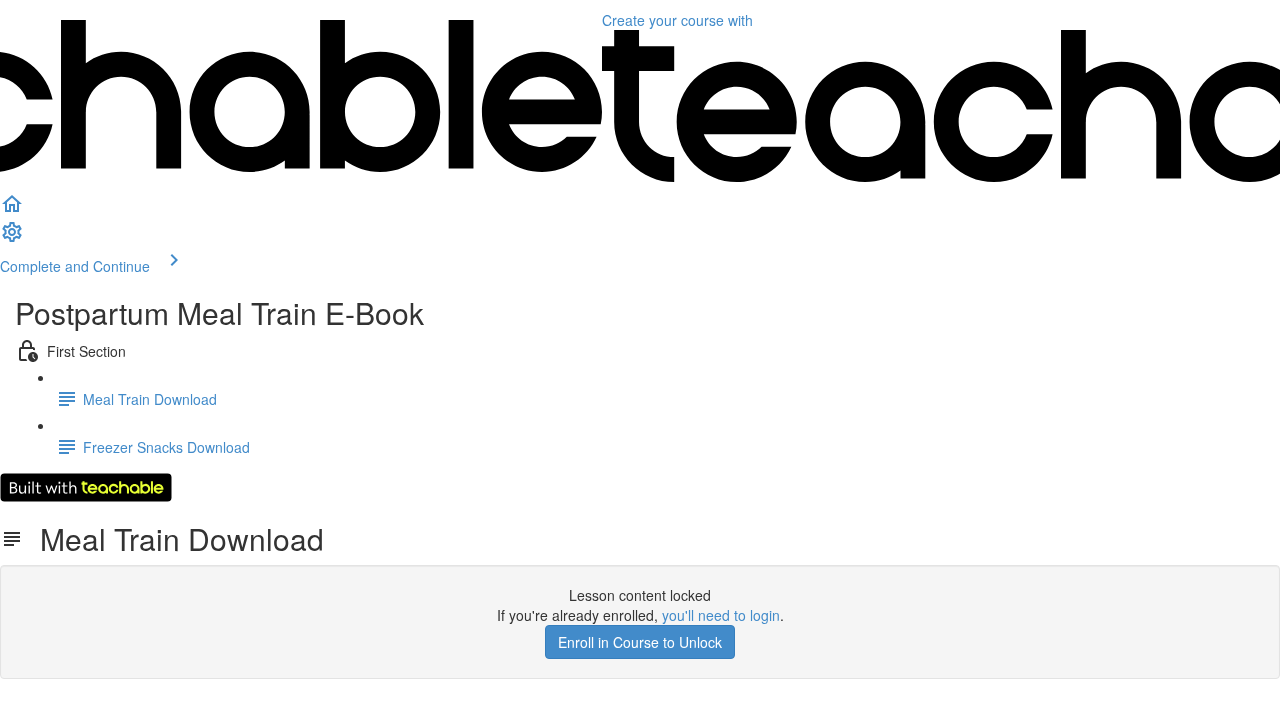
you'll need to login (721, 615)
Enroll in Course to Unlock (640, 642)
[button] (12, 210)
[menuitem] (12, 238)
